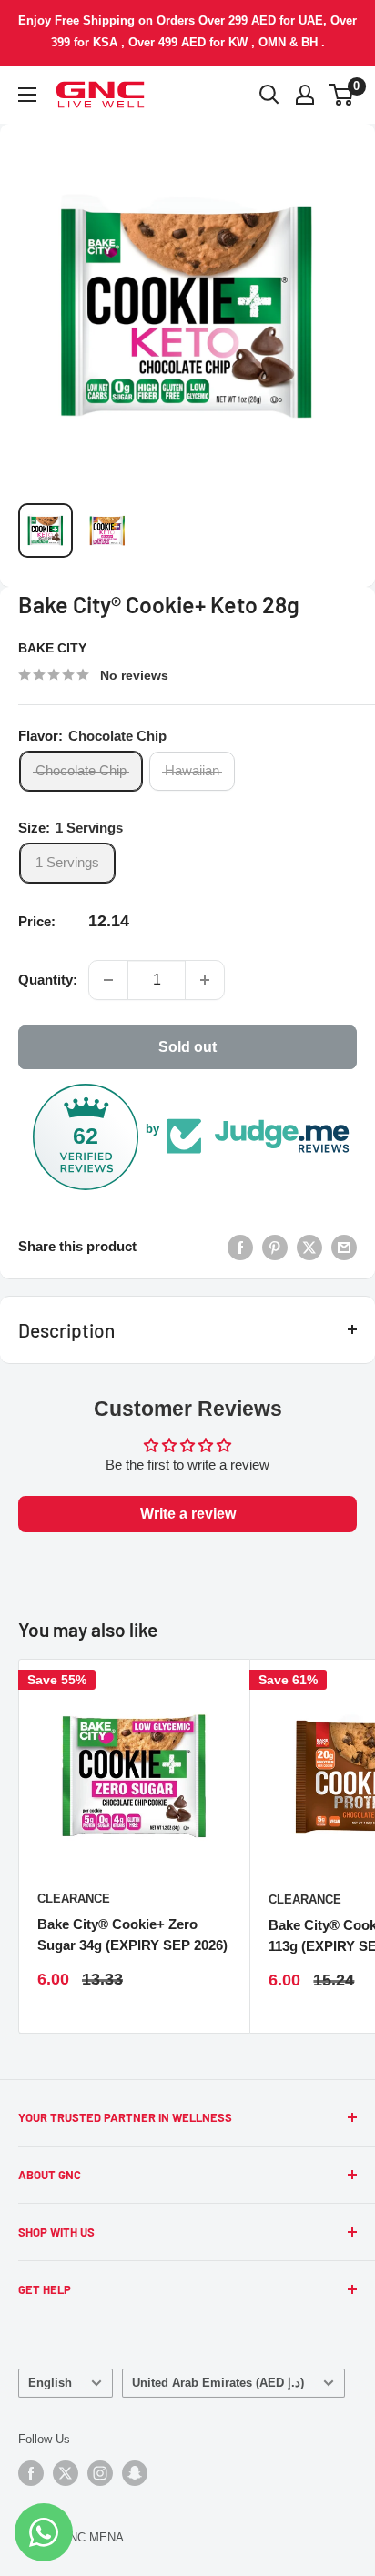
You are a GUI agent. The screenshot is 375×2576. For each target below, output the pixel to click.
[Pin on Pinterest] (275, 1247)
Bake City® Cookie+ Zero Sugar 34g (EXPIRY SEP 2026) (132, 1935)
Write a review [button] (188, 1514)
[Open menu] (27, 95)
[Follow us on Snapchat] (135, 2473)
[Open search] (269, 95)
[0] (342, 95)
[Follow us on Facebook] (31, 2473)
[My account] (305, 95)
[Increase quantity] (205, 980)
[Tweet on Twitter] (309, 1247)
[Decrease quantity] (108, 980)
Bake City (52, 648)
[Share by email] (344, 1247)
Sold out (187, 1047)
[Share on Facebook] (240, 1247)
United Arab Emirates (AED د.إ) (218, 2383)
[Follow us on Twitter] (66, 2473)
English (50, 2383)
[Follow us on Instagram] (100, 2473)
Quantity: (48, 980)
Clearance (74, 1899)
